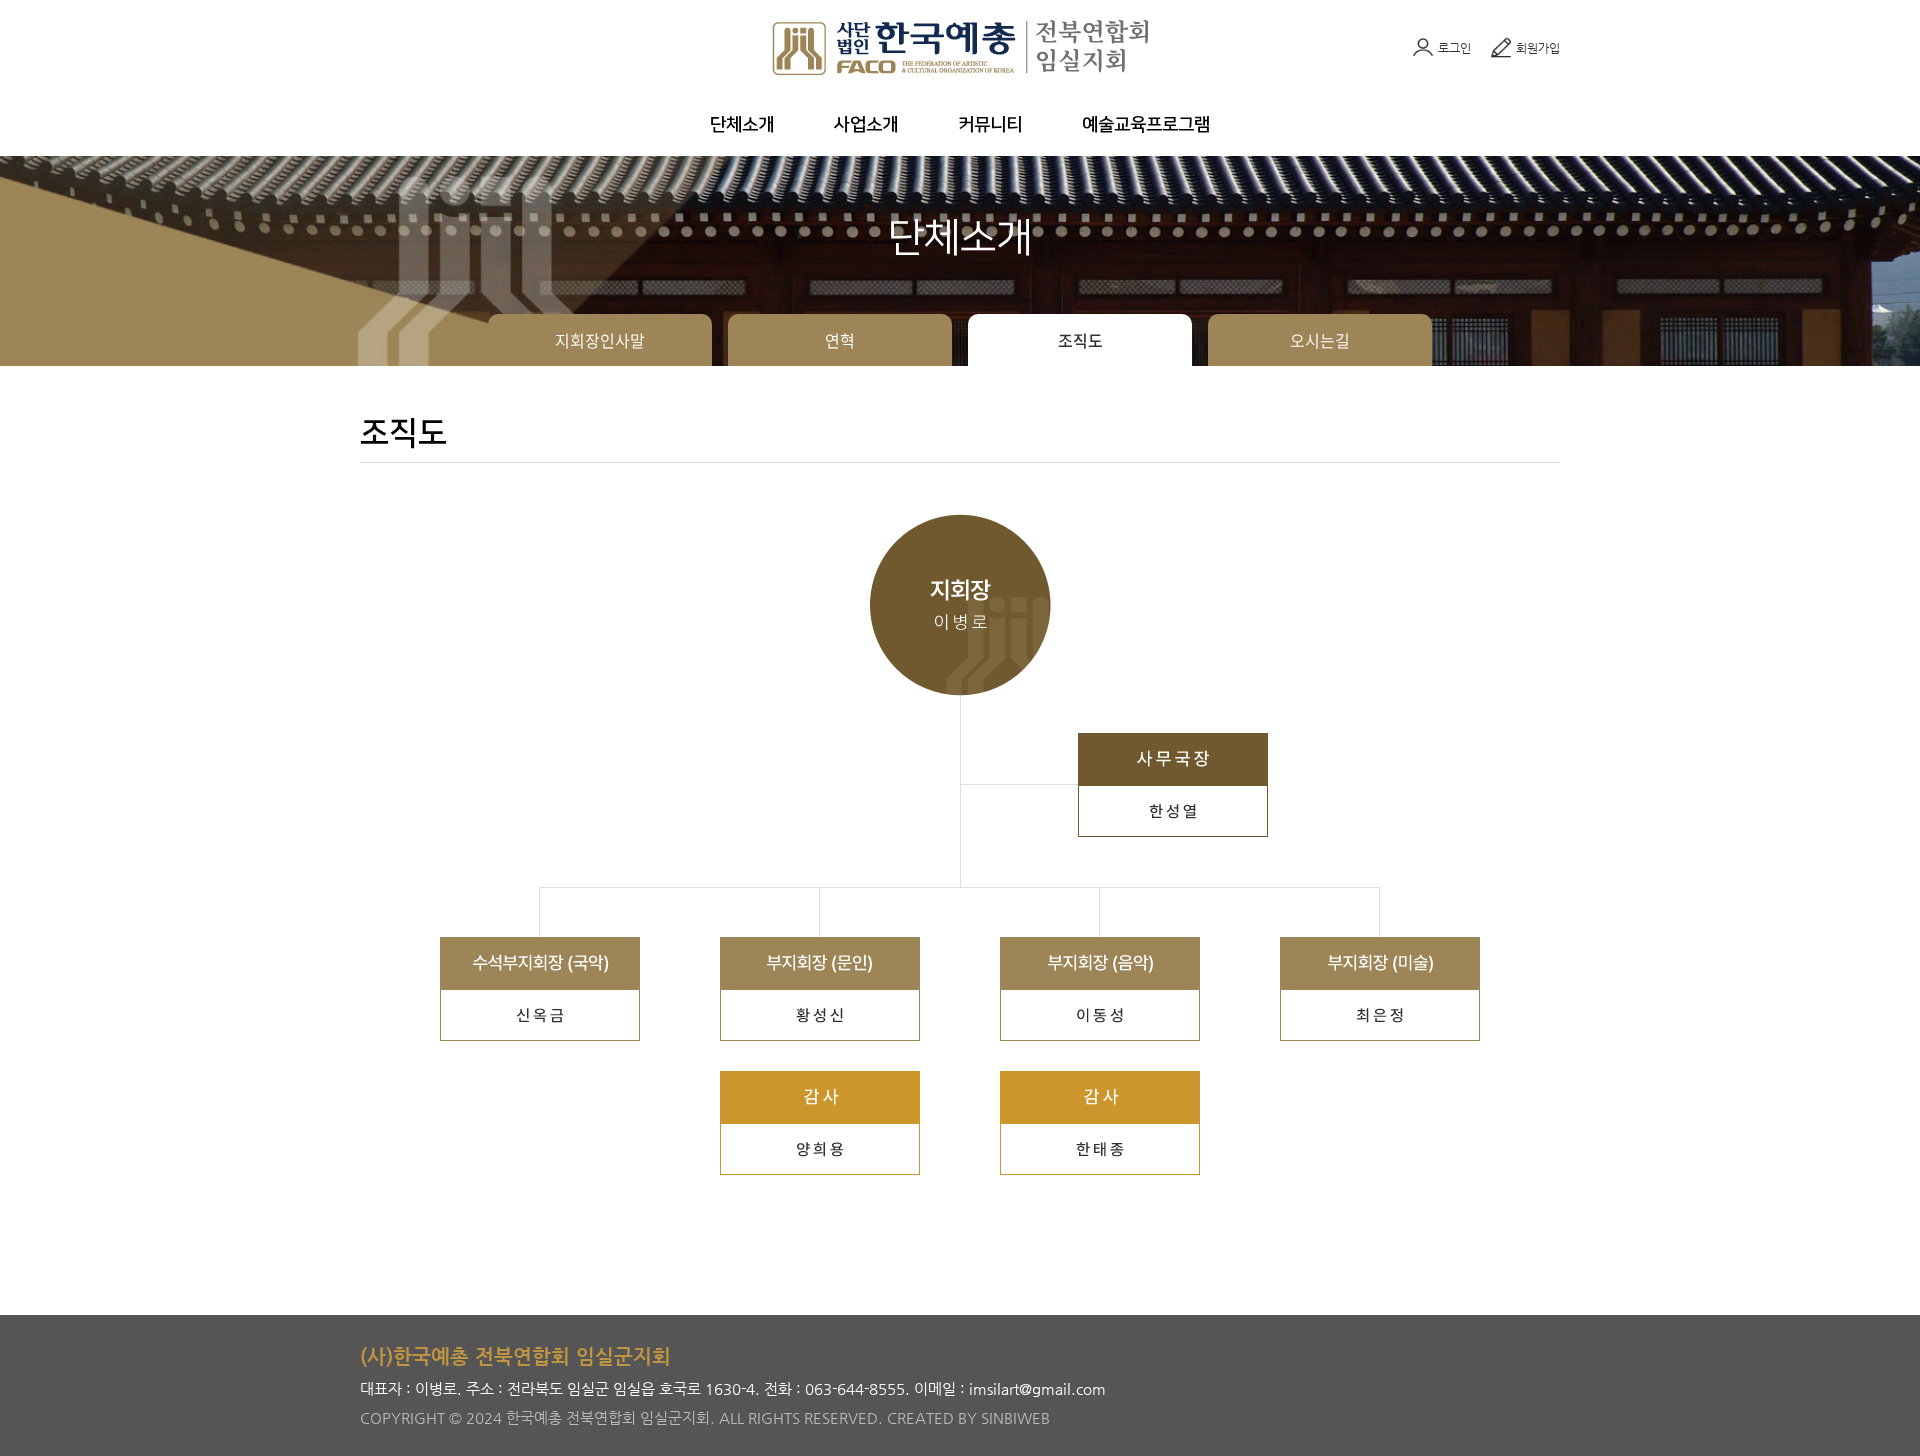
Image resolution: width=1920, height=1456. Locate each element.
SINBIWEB (1015, 1417)
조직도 (1080, 340)
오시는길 (1320, 340)
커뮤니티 (990, 125)
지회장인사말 (600, 340)
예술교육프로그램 (1146, 125)
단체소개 (742, 125)
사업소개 (866, 125)
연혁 (840, 340)
